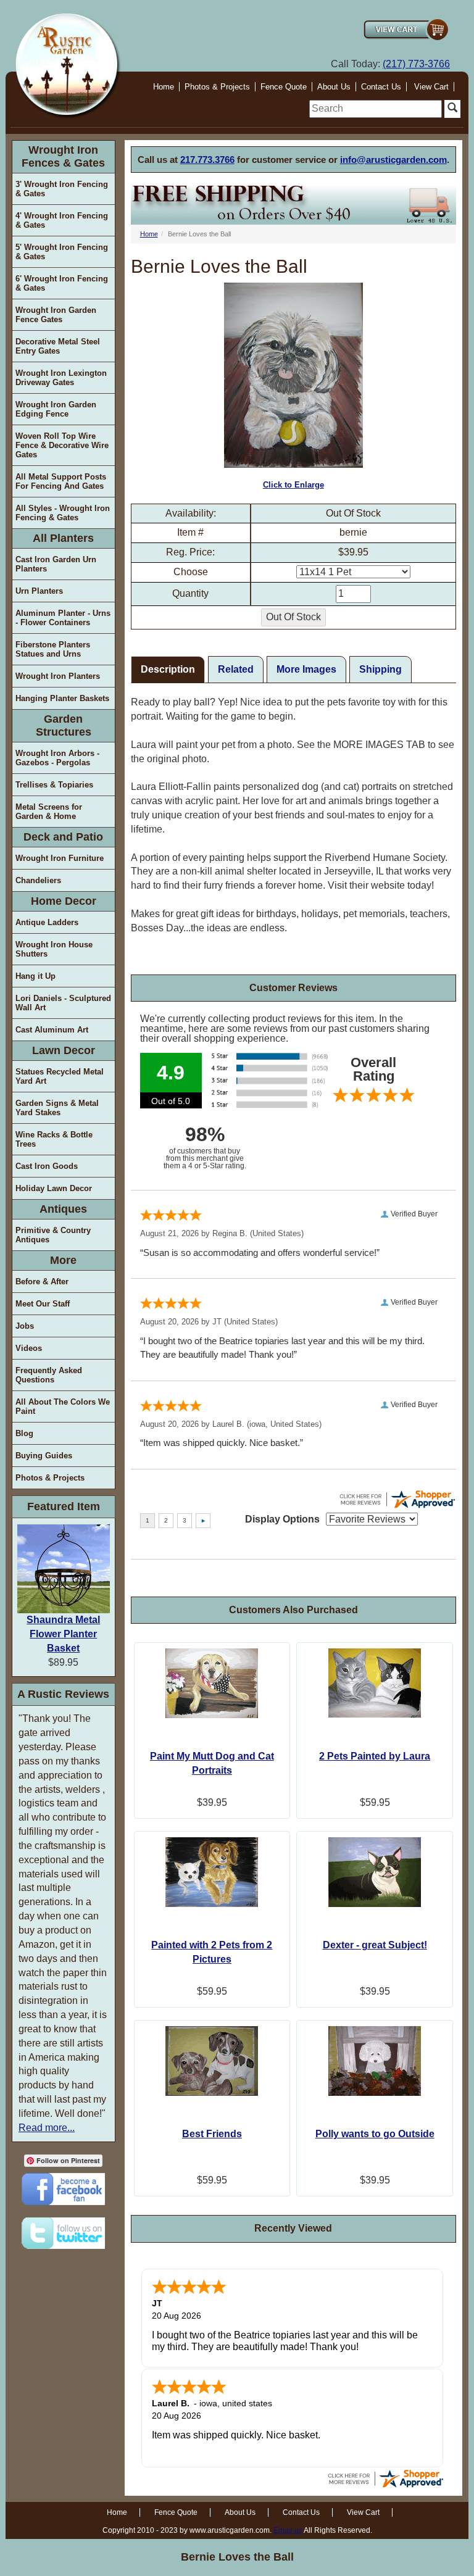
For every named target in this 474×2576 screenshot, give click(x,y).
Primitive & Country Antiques (53, 1235)
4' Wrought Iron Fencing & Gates (62, 220)
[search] (376, 109)
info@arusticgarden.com (393, 160)
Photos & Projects (217, 87)
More (63, 1260)
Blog (24, 1433)
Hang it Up (35, 976)
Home (164, 87)
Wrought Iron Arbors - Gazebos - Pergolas (57, 758)
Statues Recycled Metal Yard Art (60, 1076)
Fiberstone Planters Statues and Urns (53, 649)
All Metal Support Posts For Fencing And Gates (61, 481)
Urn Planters (39, 591)
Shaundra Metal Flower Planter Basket (63, 1634)
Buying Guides (44, 1456)
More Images (306, 669)
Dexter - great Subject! (375, 1945)
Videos (29, 1348)
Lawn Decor (64, 1050)
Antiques (63, 1209)
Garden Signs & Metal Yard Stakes (57, 1108)
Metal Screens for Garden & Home (49, 812)
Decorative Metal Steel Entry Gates (58, 346)
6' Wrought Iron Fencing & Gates (62, 283)
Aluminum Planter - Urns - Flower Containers (63, 618)
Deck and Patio (63, 837)
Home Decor (64, 901)
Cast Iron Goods (47, 1166)
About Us (334, 87)
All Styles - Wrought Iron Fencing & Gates (63, 513)
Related (236, 669)
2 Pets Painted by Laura (375, 1756)
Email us (288, 2530)
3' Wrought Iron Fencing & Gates (62, 189)
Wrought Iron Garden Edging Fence (56, 409)
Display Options (282, 1519)
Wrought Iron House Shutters (54, 949)
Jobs (25, 1326)
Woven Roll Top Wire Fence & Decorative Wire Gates (62, 445)
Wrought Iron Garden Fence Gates (56, 315)
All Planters (63, 538)
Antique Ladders (47, 922)
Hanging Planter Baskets (62, 698)
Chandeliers (38, 880)
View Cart (431, 87)
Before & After (42, 1282)
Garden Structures (64, 725)
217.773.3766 (207, 160)
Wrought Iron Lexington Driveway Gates (61, 378)
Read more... (47, 2128)
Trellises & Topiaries (54, 785)
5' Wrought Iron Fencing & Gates (62, 252)
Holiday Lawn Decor (54, 1188)
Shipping (380, 669)
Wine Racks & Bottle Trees (54, 1139)
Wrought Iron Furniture (60, 858)
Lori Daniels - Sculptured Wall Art (63, 1003)
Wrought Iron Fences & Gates (63, 156)
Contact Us (381, 87)
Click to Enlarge (293, 485)
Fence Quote (284, 87)
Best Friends (212, 2134)
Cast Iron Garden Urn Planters (56, 564)
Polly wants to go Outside (375, 2134)
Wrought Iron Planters (58, 676)
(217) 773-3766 (416, 64)
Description (168, 669)
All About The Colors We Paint (63, 1406)
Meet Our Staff (43, 1304)
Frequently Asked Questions (49, 1375)
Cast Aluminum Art (52, 1030)
